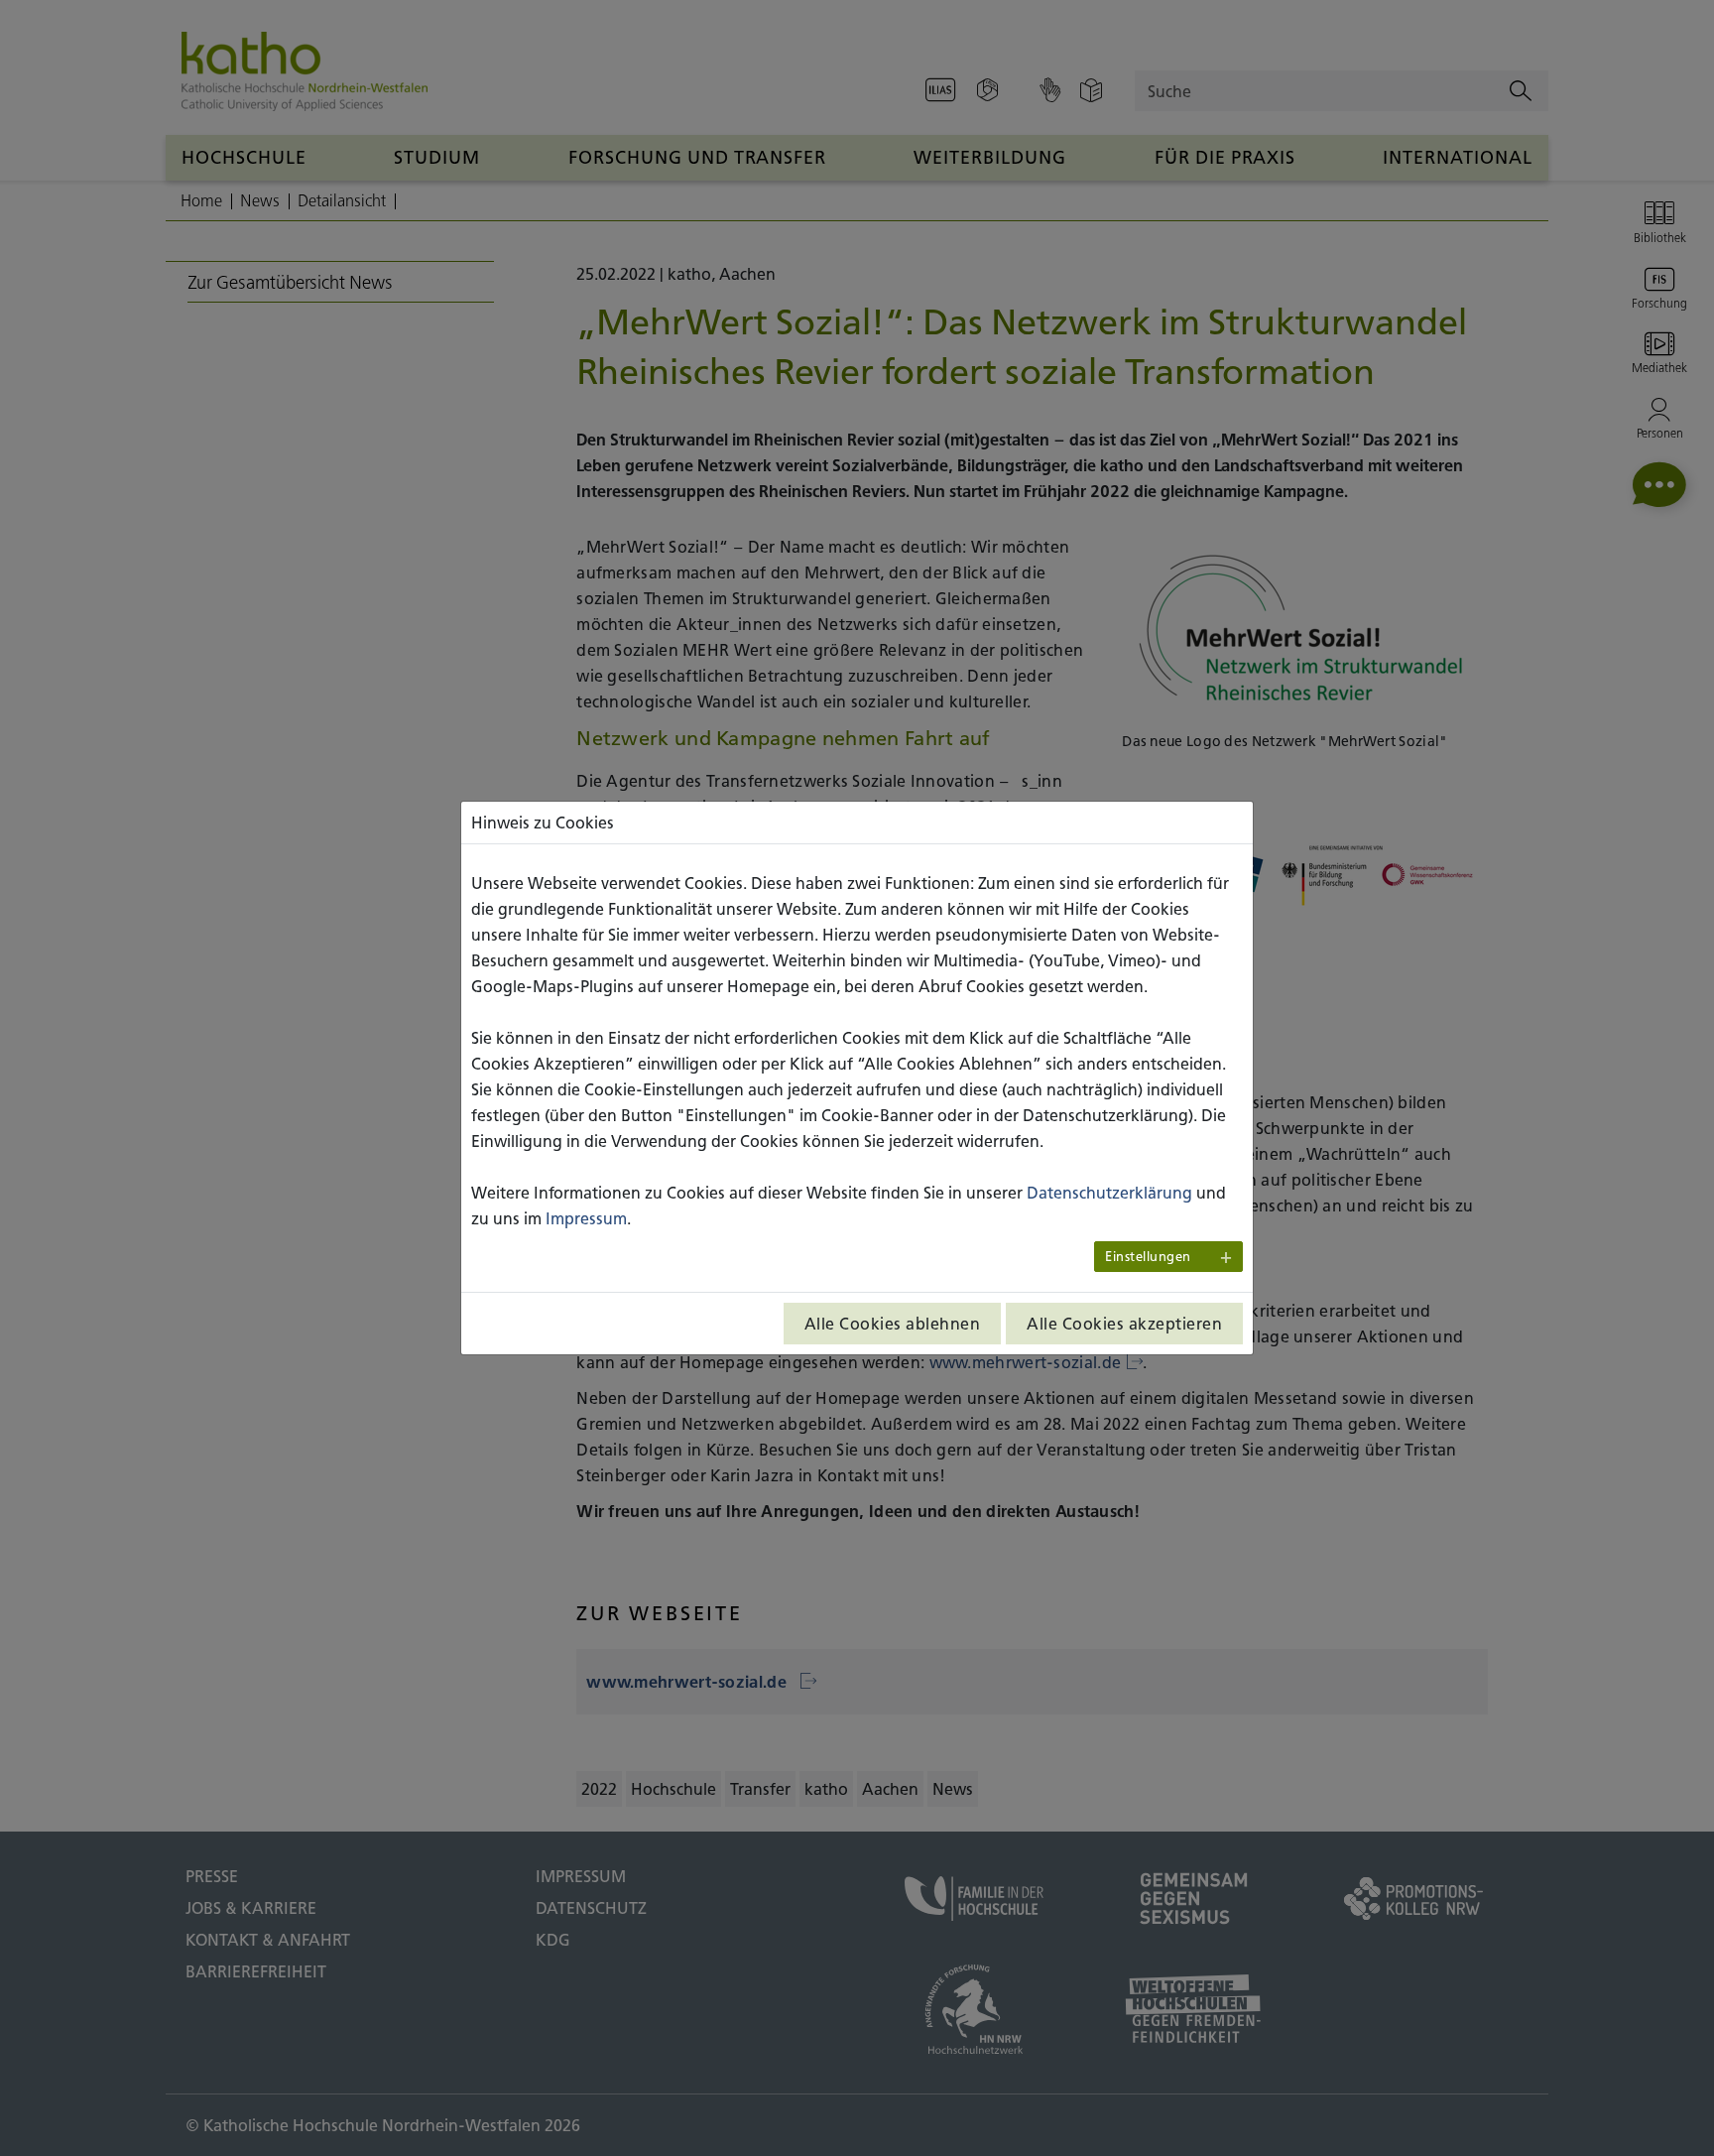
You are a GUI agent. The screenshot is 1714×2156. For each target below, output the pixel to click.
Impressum (586, 1218)
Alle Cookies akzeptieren (1124, 1324)
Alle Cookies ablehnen (893, 1324)
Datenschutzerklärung (1109, 1193)
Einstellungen (1148, 1257)
